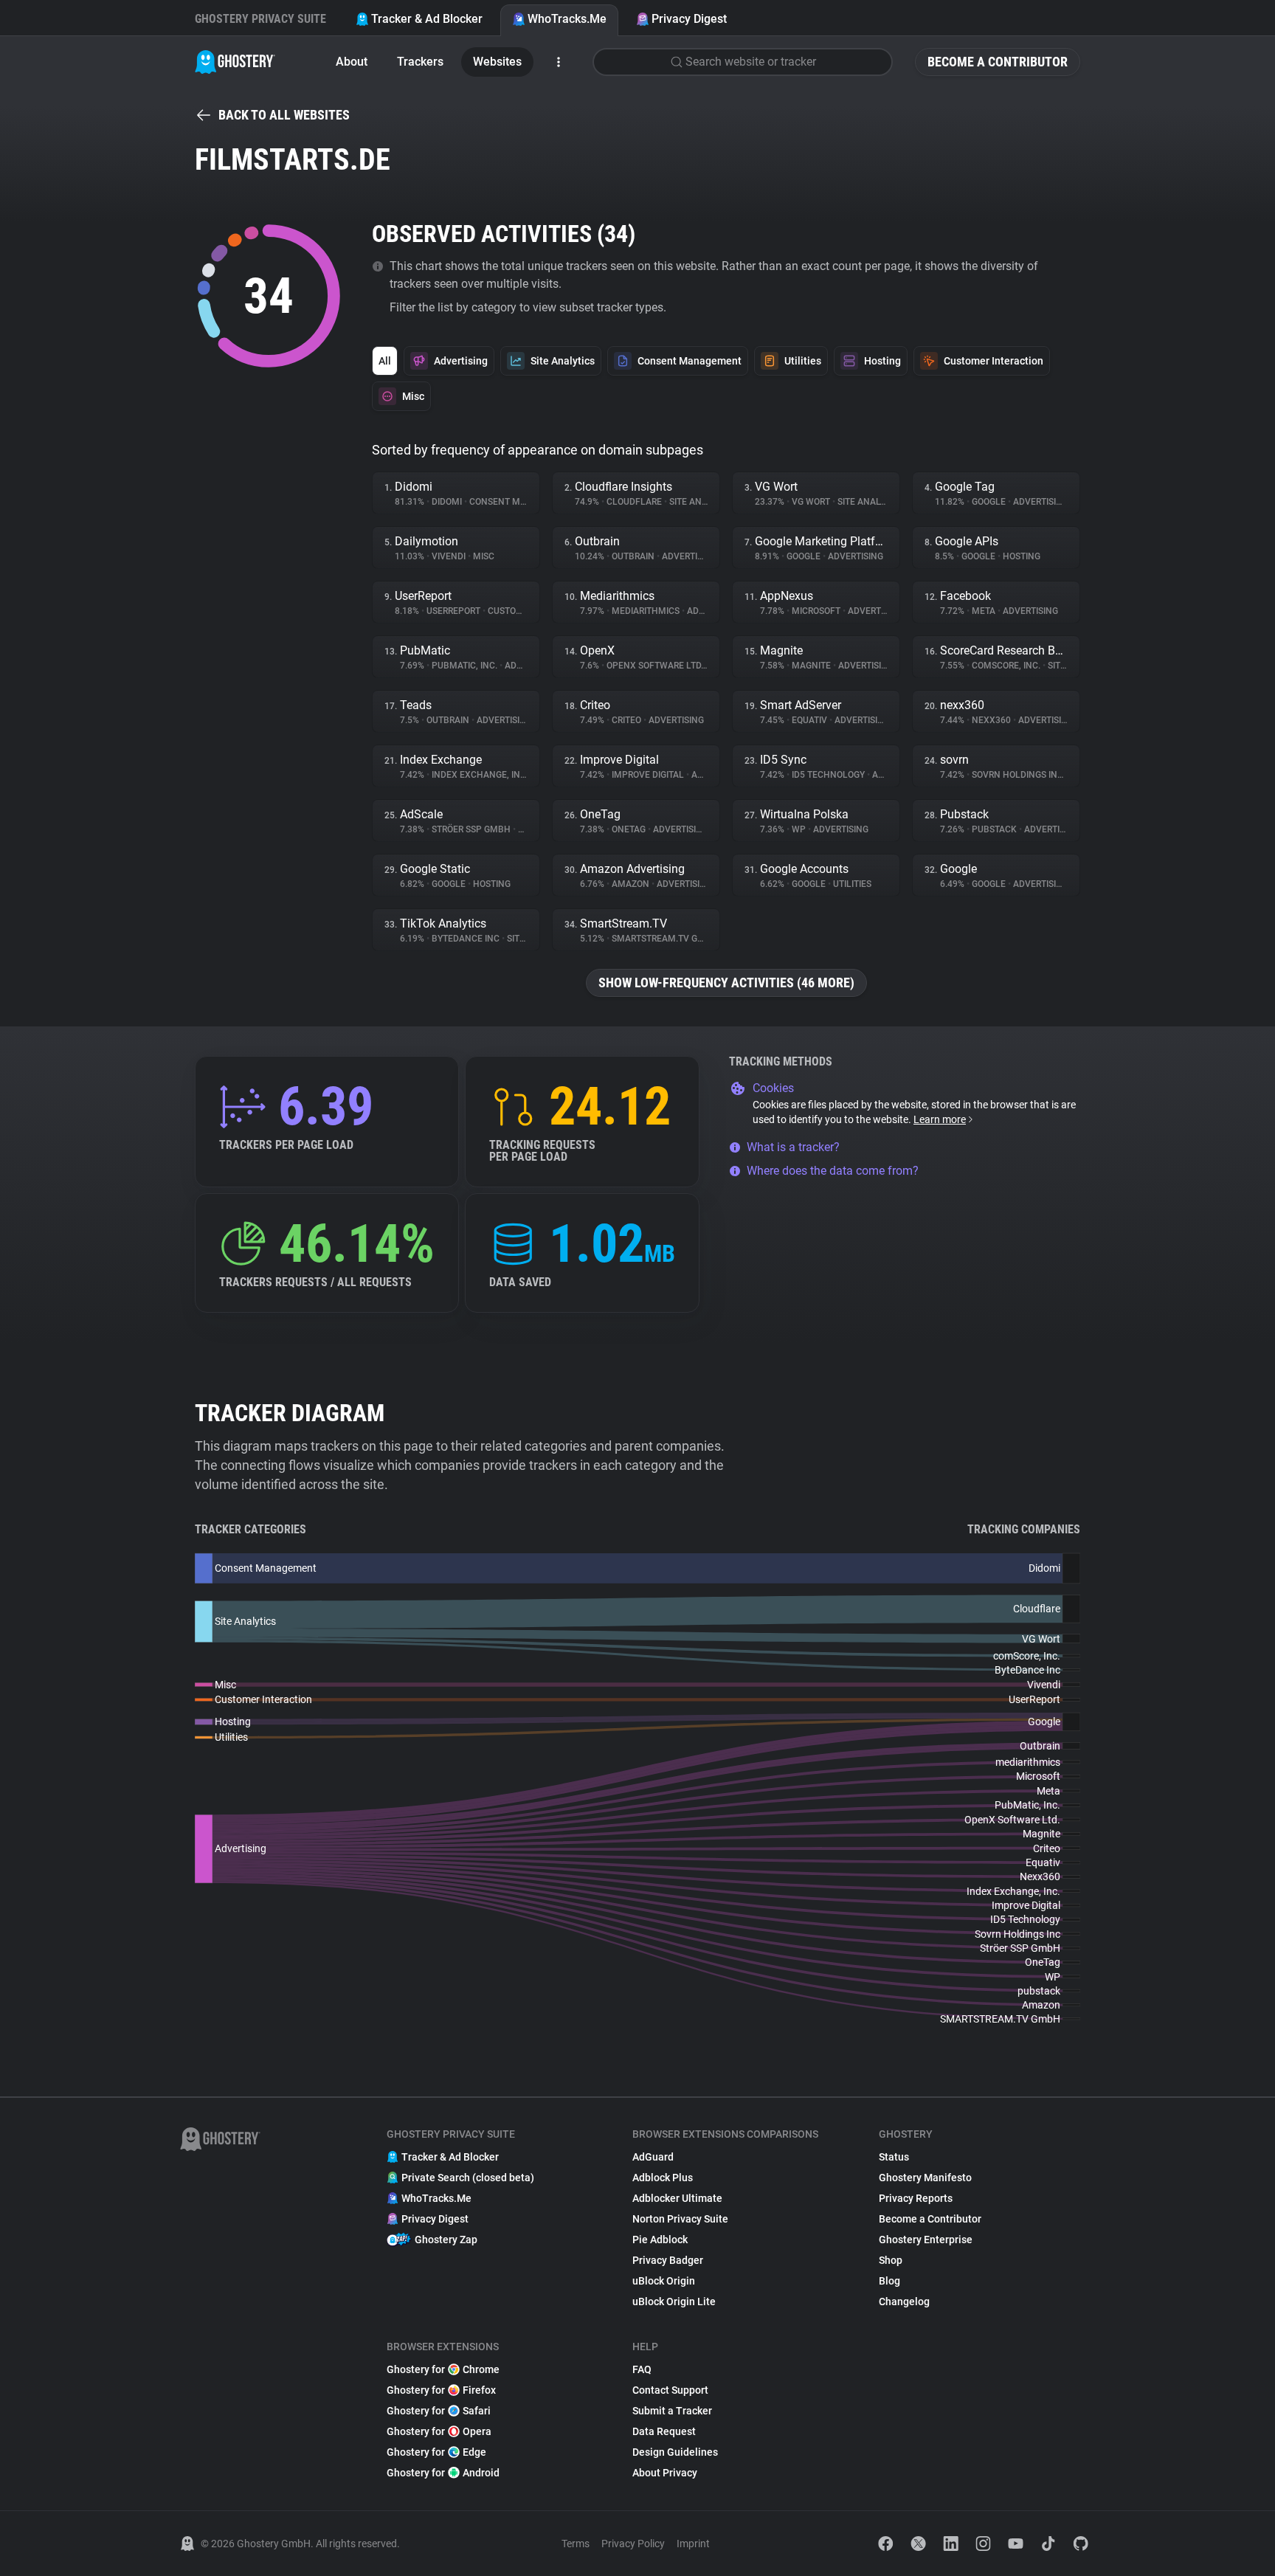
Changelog (904, 2302)
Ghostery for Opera (439, 2431)
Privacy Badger (668, 2260)
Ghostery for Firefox (441, 2390)
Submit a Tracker (672, 2411)
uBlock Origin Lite (674, 2302)
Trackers (420, 62)
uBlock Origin (664, 2281)
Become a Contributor (998, 62)
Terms (576, 2544)
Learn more (940, 1119)
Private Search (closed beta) (468, 2178)
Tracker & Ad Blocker (427, 19)
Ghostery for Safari (439, 2411)
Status (894, 2157)
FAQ (642, 2369)
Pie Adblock (660, 2240)
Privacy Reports (916, 2198)
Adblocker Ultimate (677, 2198)
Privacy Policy (633, 2544)
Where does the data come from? (833, 1171)
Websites (497, 62)
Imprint (693, 2544)
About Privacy (665, 2473)
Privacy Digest (689, 19)
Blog (889, 2281)
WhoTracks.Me (567, 19)
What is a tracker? (793, 1147)
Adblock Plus (663, 2178)
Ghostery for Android (443, 2473)
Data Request (664, 2431)
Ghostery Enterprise (926, 2240)
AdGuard (653, 2157)
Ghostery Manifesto (925, 2178)
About (352, 62)
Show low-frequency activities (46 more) (726, 983)
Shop (891, 2260)
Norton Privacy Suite (680, 2219)
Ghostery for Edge (436, 2452)
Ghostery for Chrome (443, 2369)
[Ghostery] (235, 62)
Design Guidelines (675, 2452)
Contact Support (670, 2390)
